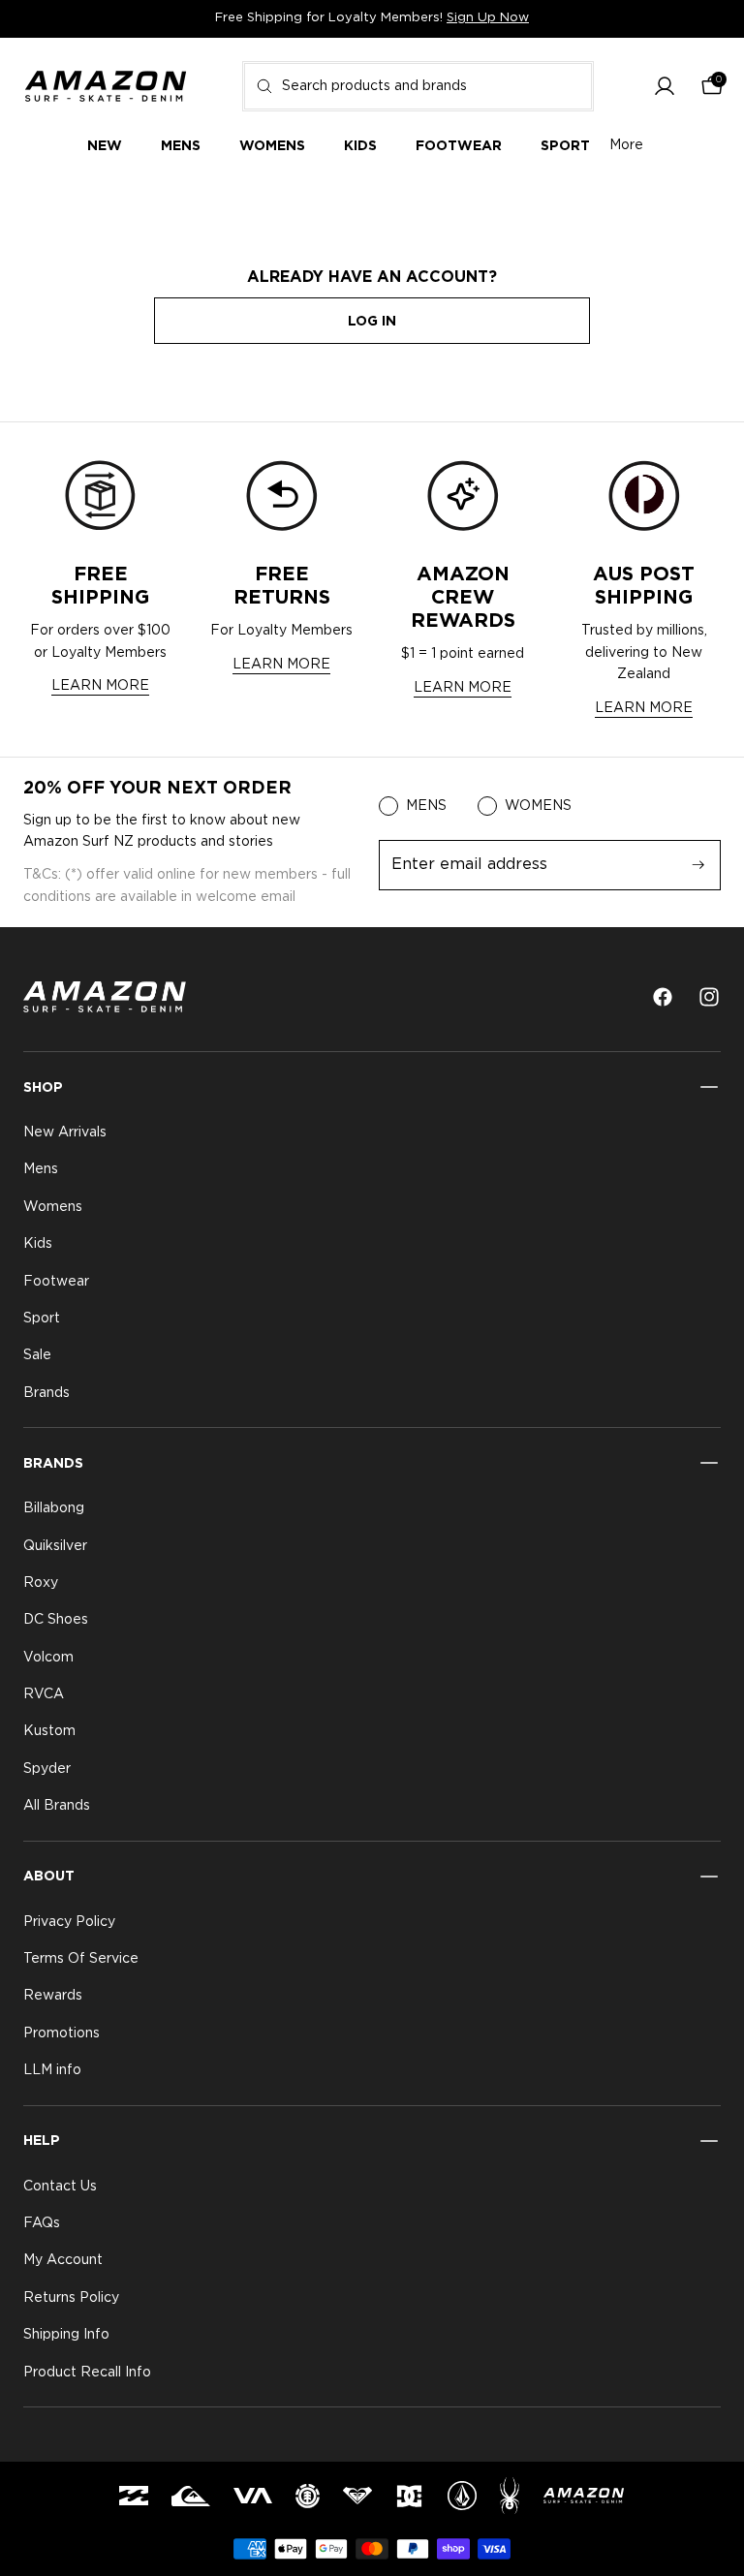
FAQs (42, 2223)
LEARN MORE (100, 686)
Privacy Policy (69, 1922)
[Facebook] (663, 997)
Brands (46, 1393)
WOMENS (538, 806)
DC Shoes (56, 1621)
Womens (53, 1207)
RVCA (44, 1694)
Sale (37, 1356)
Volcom (48, 1658)
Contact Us (60, 2187)
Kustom (49, 1732)
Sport (42, 1319)
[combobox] (418, 86)
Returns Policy (71, 2298)
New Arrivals (65, 1133)
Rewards (53, 1997)
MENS (426, 806)
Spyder (47, 1769)
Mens (41, 1170)
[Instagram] (709, 997)
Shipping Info (66, 2335)
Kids (38, 1244)
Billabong (54, 1508)
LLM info (52, 2070)
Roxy (41, 1583)
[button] (665, 86)
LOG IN (372, 321)
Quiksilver (55, 1546)
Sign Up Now (488, 18)
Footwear (56, 1282)
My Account (63, 2261)
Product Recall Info (87, 2373)
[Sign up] (698, 865)
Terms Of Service (81, 1959)
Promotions (62, 2033)
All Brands (57, 1806)
